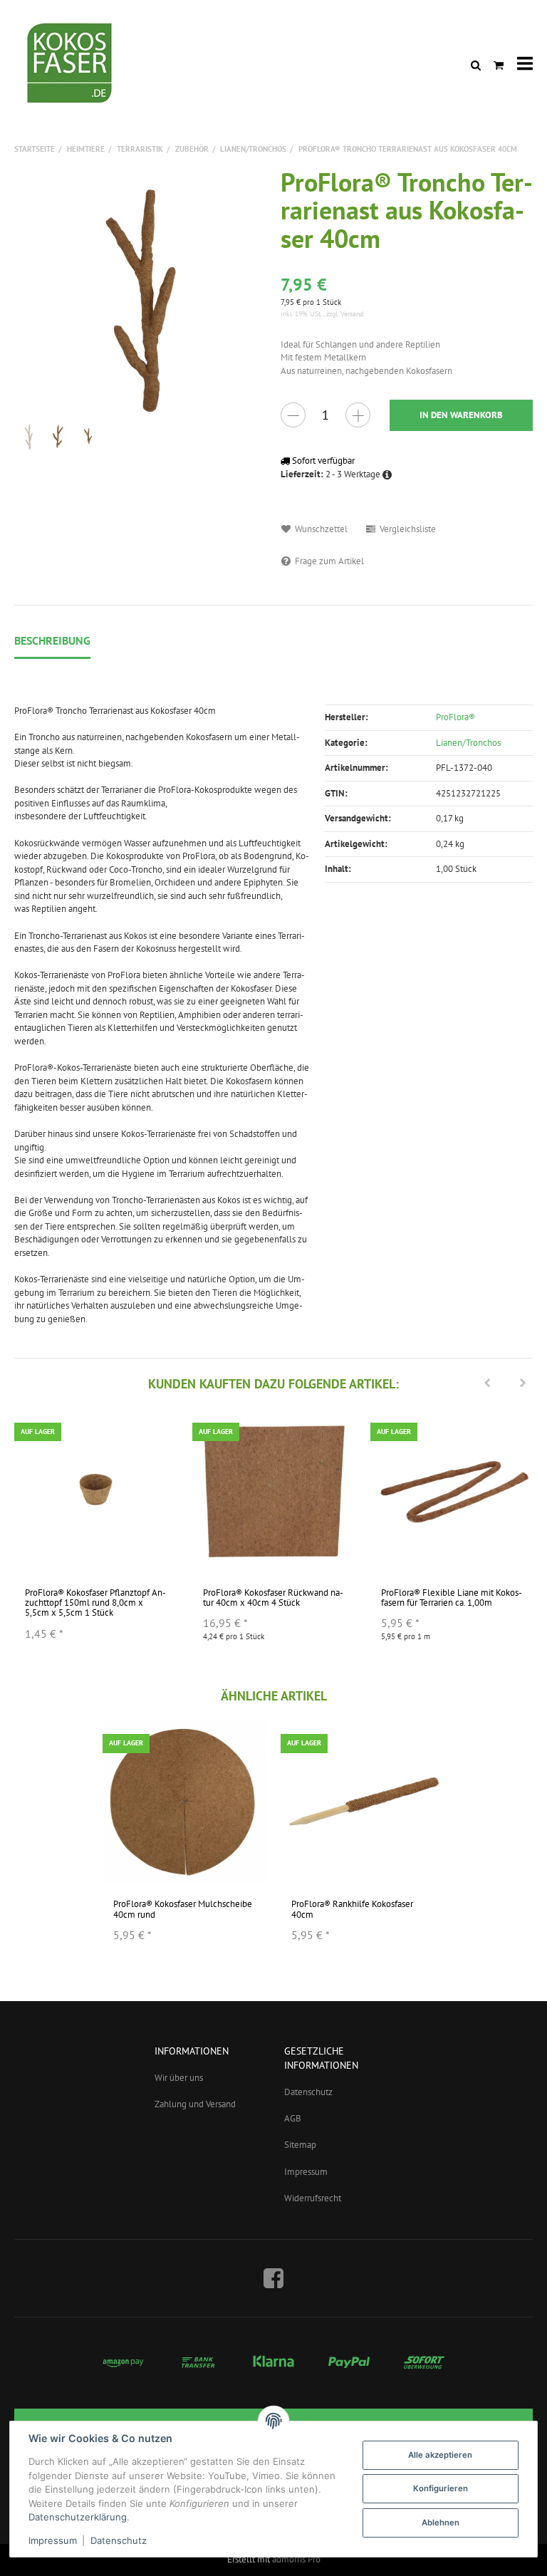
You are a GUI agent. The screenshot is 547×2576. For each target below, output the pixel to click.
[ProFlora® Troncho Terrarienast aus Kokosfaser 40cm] (140, 294)
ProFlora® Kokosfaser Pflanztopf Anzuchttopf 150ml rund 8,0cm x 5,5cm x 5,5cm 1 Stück (95, 1603)
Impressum (306, 2172)
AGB (293, 2118)
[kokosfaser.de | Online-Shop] (71, 64)
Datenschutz (308, 2092)
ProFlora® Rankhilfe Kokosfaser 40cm (352, 1909)
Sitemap (300, 2145)
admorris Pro (296, 2559)
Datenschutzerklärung (78, 2517)
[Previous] (487, 1384)
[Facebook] (273, 2278)
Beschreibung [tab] (52, 640)
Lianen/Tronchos (468, 743)
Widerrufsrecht (313, 2198)
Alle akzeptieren (440, 2455)
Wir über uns (179, 2078)
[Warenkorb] (499, 64)
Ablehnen (441, 2523)
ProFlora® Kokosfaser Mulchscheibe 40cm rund (183, 1909)
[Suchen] (476, 64)
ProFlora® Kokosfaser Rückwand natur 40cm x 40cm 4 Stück (273, 1598)
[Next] (523, 1384)
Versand (352, 314)
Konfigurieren (441, 2488)
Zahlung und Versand (195, 2104)
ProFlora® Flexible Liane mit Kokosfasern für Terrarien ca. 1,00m (452, 1598)
